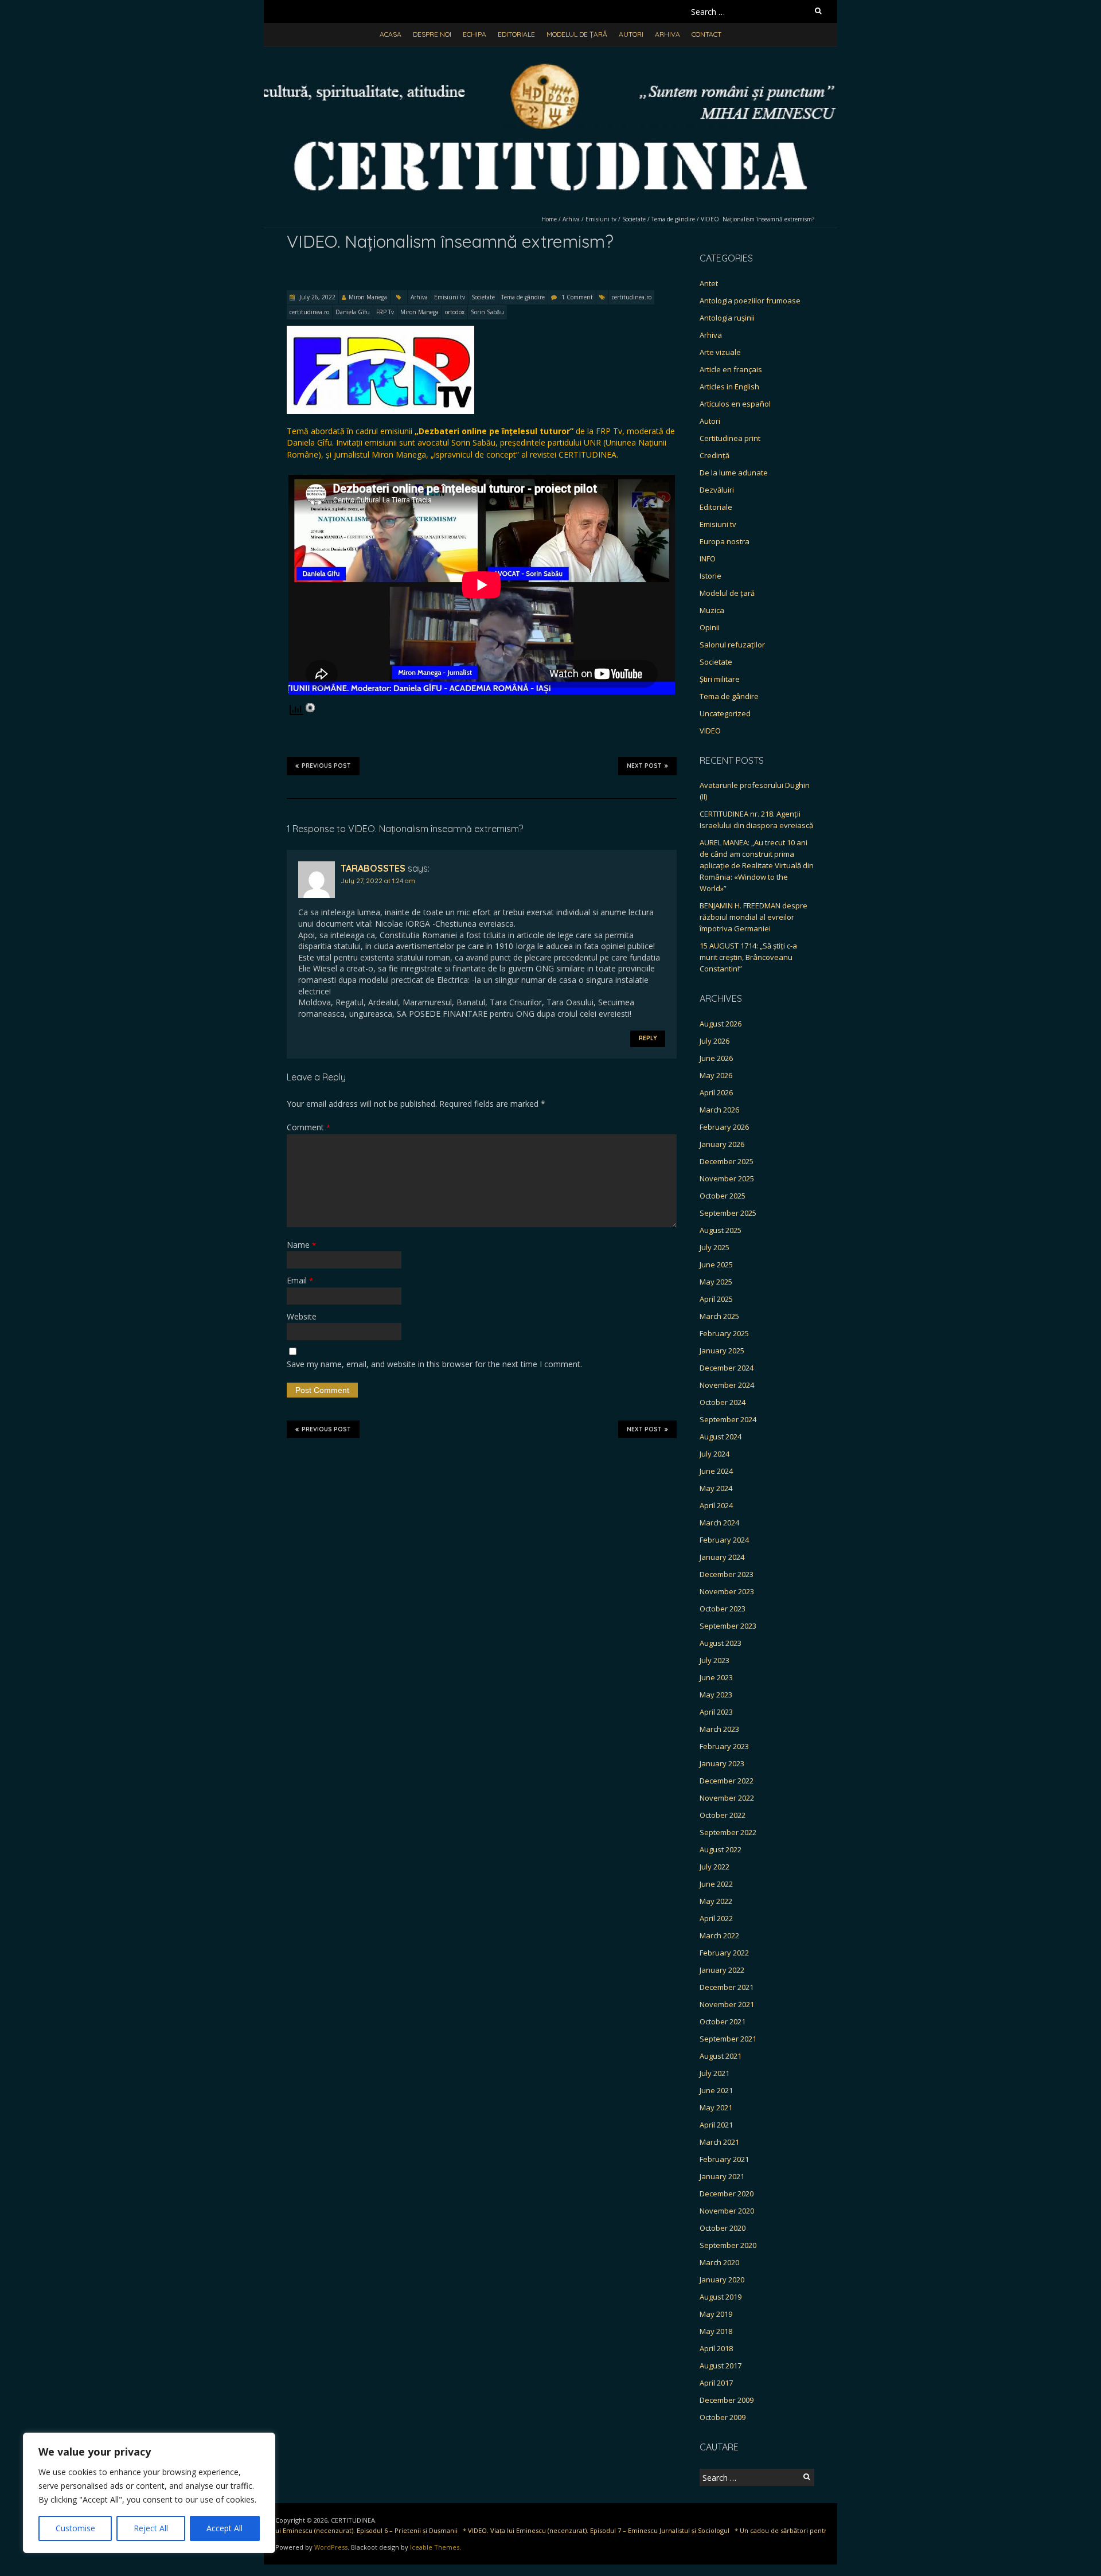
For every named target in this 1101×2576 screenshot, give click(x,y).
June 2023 (716, 1677)
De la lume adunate (734, 473)
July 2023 (715, 1660)
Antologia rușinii (727, 318)
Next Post (644, 766)
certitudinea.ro (632, 297)
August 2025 (721, 1230)
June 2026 (716, 1058)
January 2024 (722, 1557)
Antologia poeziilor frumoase (750, 300)
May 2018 (716, 2331)
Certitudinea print (730, 438)
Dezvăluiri (717, 490)
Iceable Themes (435, 2547)
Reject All (151, 2528)
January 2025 (722, 1351)
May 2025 (716, 1282)
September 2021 (728, 2039)
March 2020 (719, 2262)
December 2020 (727, 2193)
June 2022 (716, 1884)
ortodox (455, 312)
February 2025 (724, 1333)
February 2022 (724, 1953)
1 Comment (577, 297)
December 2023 (727, 1574)
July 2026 (715, 1041)
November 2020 (727, 2211)
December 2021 (727, 1987)
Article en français (731, 369)
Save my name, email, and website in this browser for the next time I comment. (434, 1364)
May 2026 (716, 1075)
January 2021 (722, 2176)
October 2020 (723, 2228)
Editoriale (516, 34)
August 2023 (721, 1643)
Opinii (710, 627)
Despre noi (432, 34)
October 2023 (723, 1609)
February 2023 (724, 1746)
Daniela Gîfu (353, 312)
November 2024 (727, 1385)
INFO (708, 559)
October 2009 (723, 2417)
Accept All (225, 2528)
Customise (75, 2528)
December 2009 (727, 2400)
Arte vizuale (720, 352)
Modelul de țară (577, 34)
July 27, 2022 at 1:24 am (378, 881)
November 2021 (727, 2004)
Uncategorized (725, 713)
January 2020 (722, 2280)
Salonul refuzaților (732, 645)
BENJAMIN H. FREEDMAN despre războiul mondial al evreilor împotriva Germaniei (753, 917)
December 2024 (727, 1368)
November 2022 (727, 1798)
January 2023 (722, 1763)
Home (549, 219)
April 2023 (716, 1712)
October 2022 (723, 1815)
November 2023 (727, 1591)
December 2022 (727, 1781)
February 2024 (724, 1540)
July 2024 (715, 1454)
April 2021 (716, 2125)
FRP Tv (385, 312)
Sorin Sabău (487, 312)
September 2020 (728, 2245)
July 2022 (715, 1867)
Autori (631, 34)
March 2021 (719, 2142)
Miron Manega (368, 297)
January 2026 (722, 1144)
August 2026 (721, 1024)
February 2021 (724, 2159)
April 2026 (716, 1092)
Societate (634, 219)
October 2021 (723, 2021)
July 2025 (715, 1247)
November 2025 (727, 1178)
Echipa (475, 34)
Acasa (391, 34)
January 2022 (722, 1970)
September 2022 (728, 1832)
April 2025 (716, 1299)
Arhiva (667, 34)
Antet (709, 283)
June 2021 (716, 2090)
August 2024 (721, 1437)
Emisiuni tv (601, 219)
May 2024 (716, 1488)
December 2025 (727, 1161)
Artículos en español (735, 404)
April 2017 (716, 2383)
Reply (648, 1038)
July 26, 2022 (317, 297)
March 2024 (719, 1523)
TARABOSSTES (373, 868)
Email (300, 1280)
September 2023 (728, 1626)
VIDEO (710, 731)
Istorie (710, 576)
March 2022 (719, 1935)
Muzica (712, 610)
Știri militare (720, 679)
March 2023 (719, 1729)
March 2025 (719, 1316)
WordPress (331, 2547)
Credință (715, 455)
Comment (309, 1127)
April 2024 (716, 1505)
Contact (706, 34)
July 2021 (715, 2073)
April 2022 (716, 1918)
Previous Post (326, 766)
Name (301, 1245)
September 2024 (728, 1419)
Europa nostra (725, 541)
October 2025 (723, 1196)
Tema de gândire (673, 219)
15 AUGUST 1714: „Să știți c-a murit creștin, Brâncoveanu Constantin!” (748, 957)
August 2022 (721, 1849)
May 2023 (716, 1695)
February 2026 (724, 1127)
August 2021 (721, 2056)
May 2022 (716, 1901)
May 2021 (716, 2107)
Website (302, 1316)
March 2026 (719, 1110)
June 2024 (716, 1471)
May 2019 (716, 2314)
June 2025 (716, 1264)
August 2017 (721, 2366)
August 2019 (721, 2297)
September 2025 (728, 1213)
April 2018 (716, 2348)
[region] (149, 2493)
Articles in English (729, 387)
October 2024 (723, 1402)
